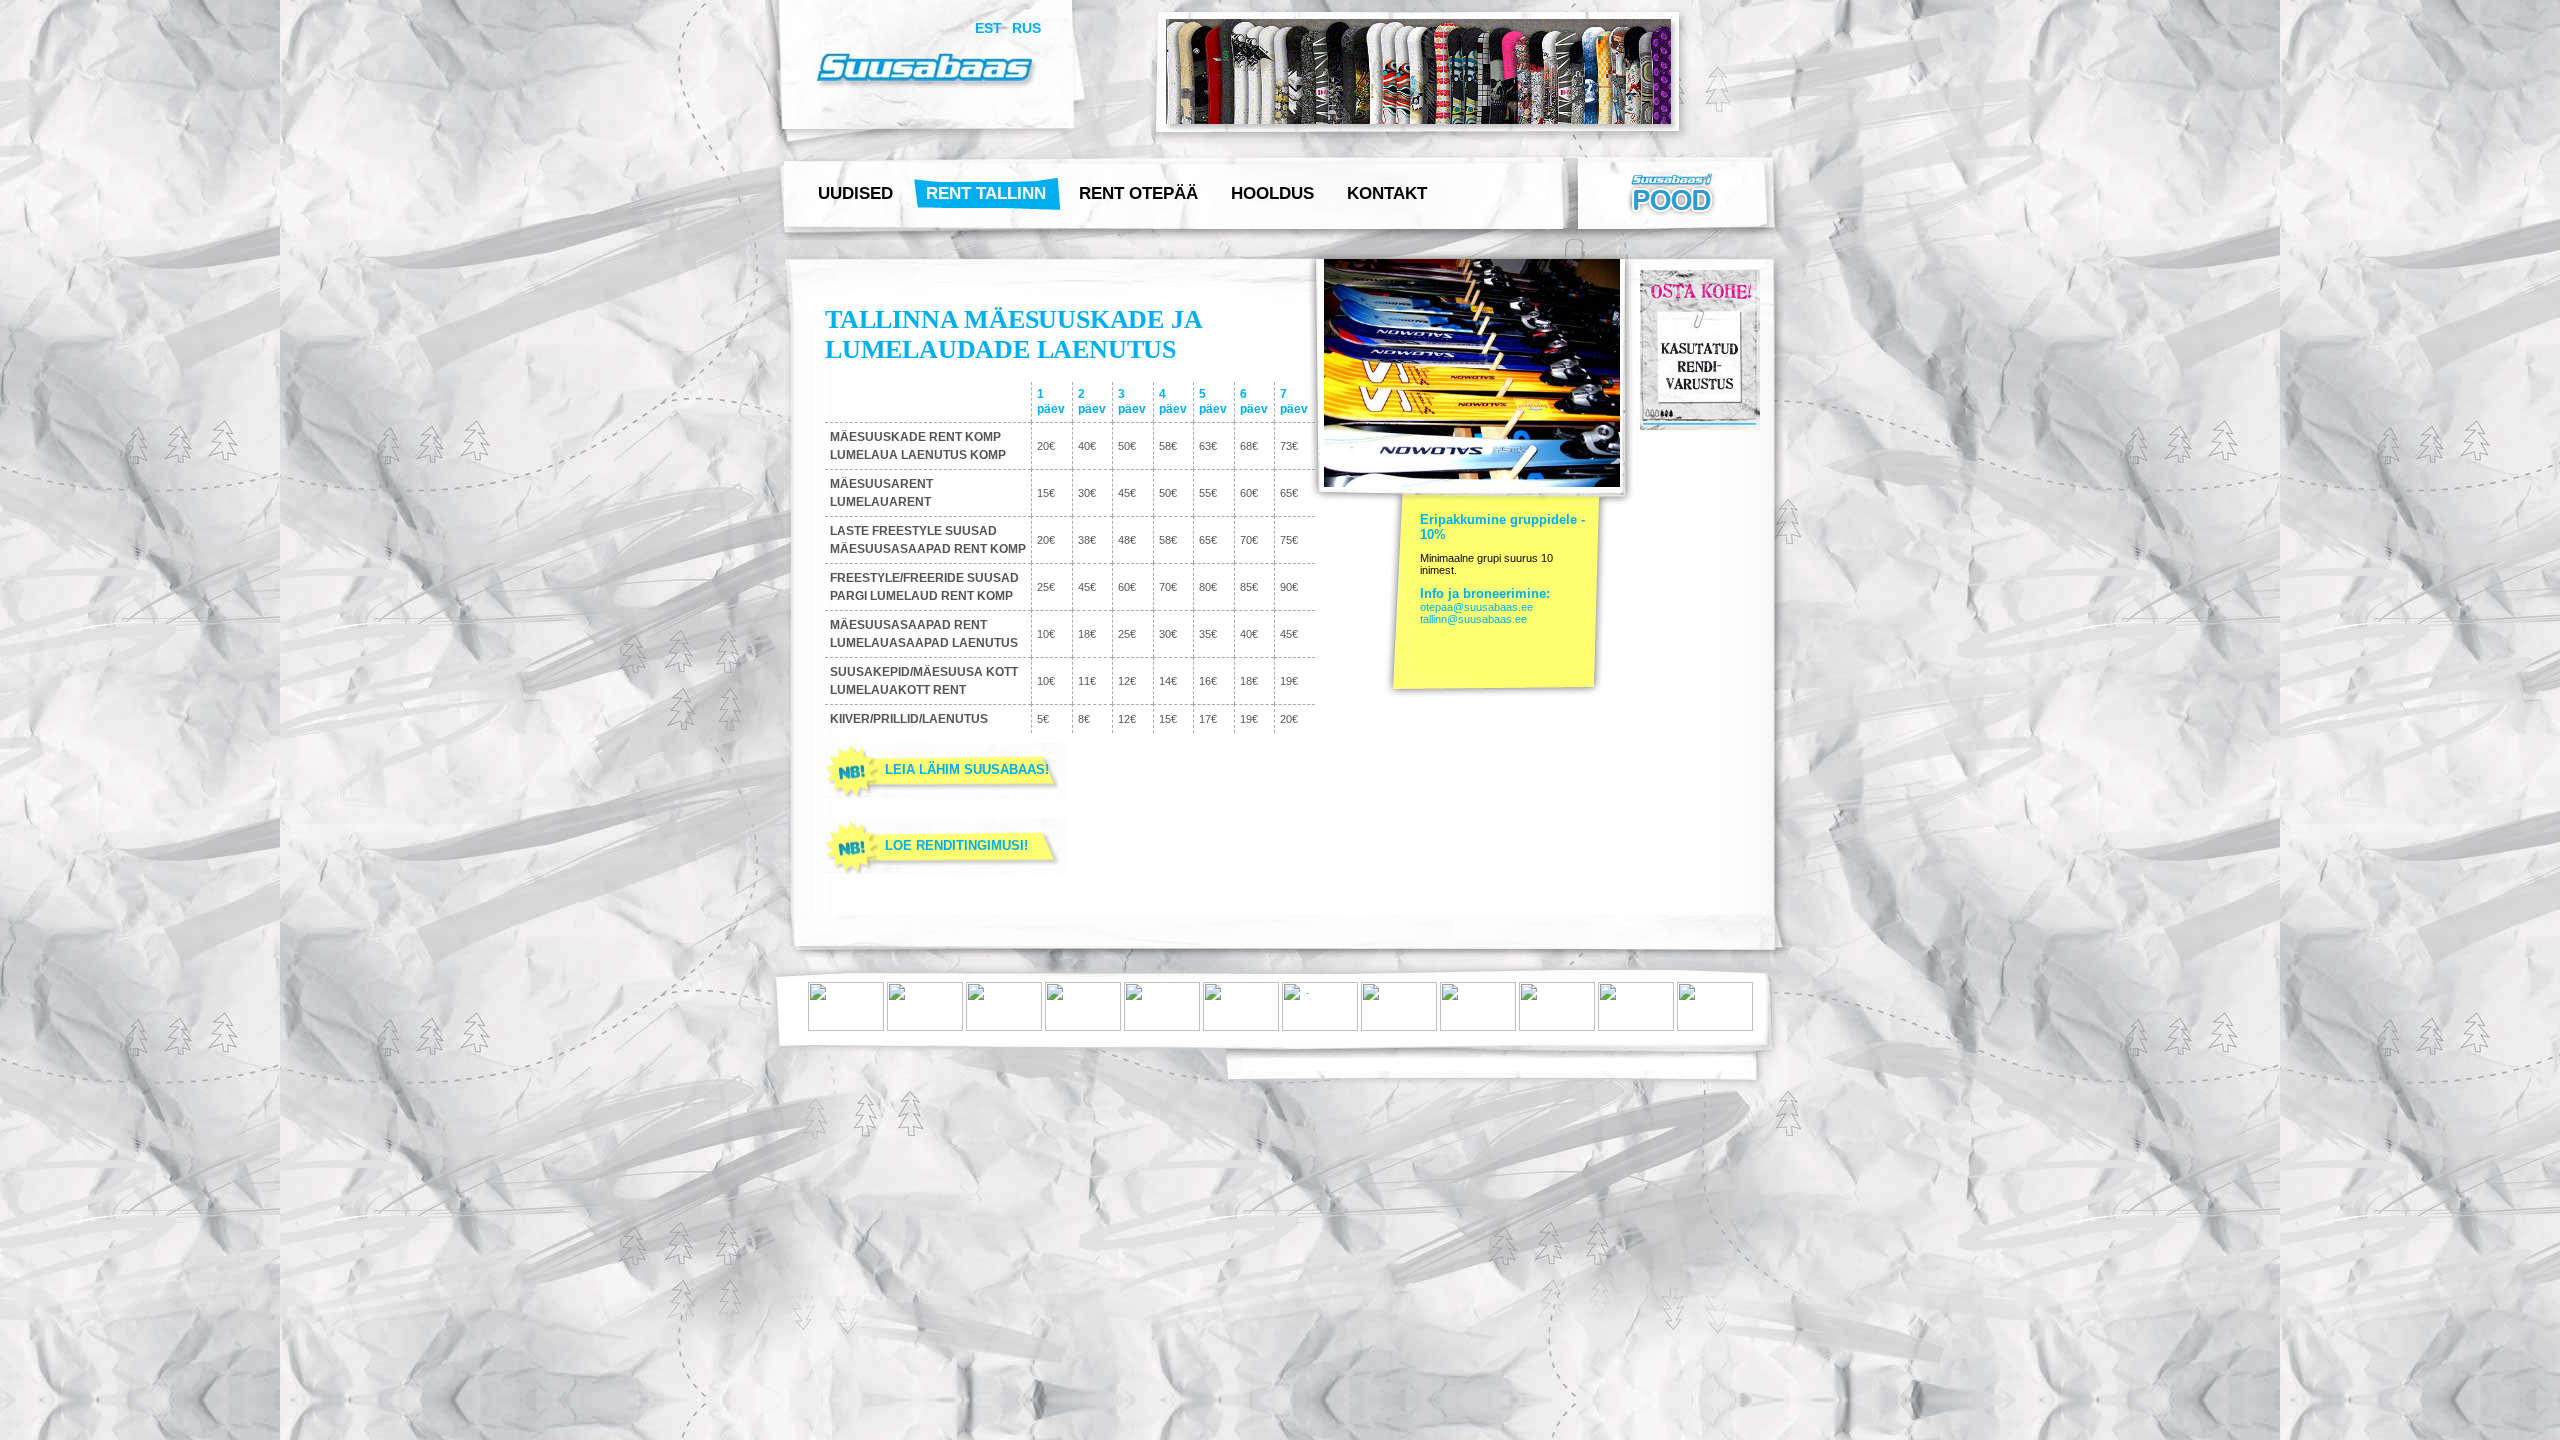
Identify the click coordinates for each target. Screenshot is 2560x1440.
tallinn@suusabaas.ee (1473, 619)
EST (988, 28)
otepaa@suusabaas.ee (1476, 607)
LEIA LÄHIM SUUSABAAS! (967, 769)
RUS (1026, 28)
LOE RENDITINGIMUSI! (956, 845)
